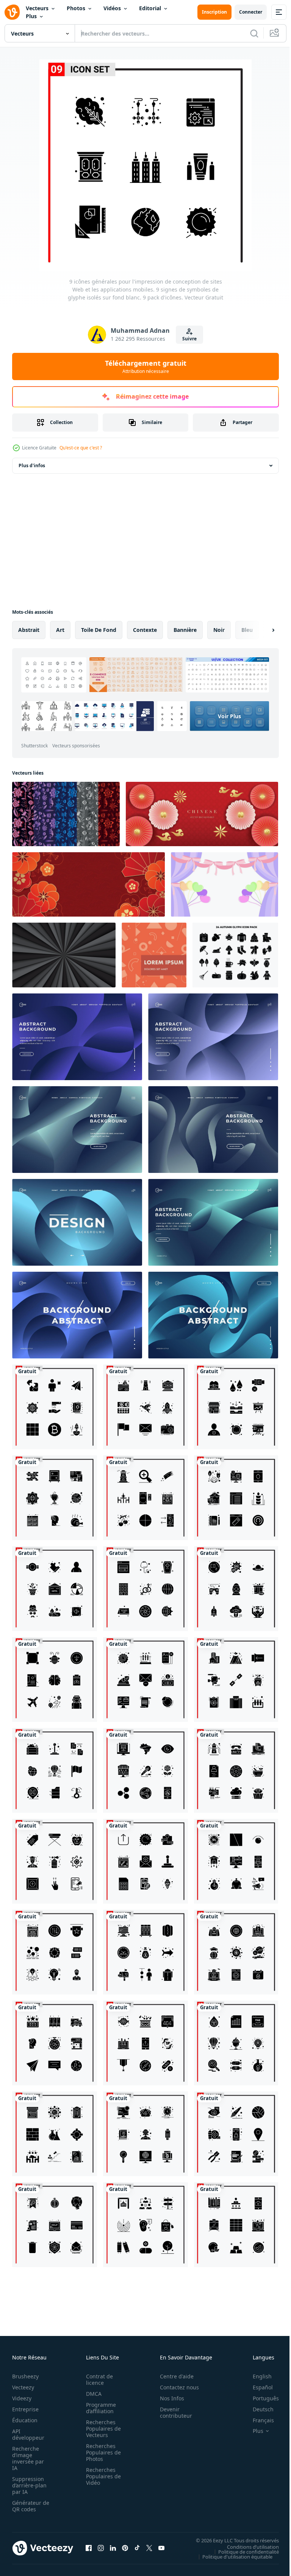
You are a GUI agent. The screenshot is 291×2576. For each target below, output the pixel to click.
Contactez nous (175, 2387)
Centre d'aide (173, 2376)
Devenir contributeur (172, 2412)
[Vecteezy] (12, 12)
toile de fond (99, 630)
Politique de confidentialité (243, 2551)
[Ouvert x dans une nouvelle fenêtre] (149, 2548)
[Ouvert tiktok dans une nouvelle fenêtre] (137, 2548)
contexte (145, 630)
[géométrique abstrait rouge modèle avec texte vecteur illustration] (154, 955)
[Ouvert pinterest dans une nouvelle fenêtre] (125, 2548)
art (60, 630)
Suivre (189, 339)
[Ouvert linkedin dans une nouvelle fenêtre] (113, 2548)
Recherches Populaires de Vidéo (101, 2476)
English (257, 2376)
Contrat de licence (97, 2380)
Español (257, 2387)
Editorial (150, 8)
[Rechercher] (254, 33)
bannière (185, 630)
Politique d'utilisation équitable (232, 2556)
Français (258, 2420)
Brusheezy (25, 2376)
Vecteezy (23, 2387)
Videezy (22, 2398)
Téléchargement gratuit (146, 366)
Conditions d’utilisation (247, 2546)
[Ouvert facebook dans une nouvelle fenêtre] (89, 2548)
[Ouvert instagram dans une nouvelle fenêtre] (101, 2548)
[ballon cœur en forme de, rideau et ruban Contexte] (225, 884)
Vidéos (112, 8)
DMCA (92, 2394)
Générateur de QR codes (28, 2506)
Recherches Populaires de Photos (101, 2452)
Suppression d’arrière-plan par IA (29, 2485)
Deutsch (257, 2409)
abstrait (29, 630)
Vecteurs (37, 8)
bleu (247, 630)
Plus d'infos (32, 465)
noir (219, 630)
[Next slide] (261, 630)
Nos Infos (168, 2398)
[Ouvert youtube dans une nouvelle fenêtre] (161, 2548)
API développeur (28, 2434)
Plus (31, 16)
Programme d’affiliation (99, 2408)
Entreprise (25, 2409)
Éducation (25, 2420)
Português (260, 2398)
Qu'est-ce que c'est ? (81, 448)
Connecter (251, 12)
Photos (76, 8)
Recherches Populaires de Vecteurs (101, 2429)
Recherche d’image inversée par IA (28, 2458)
